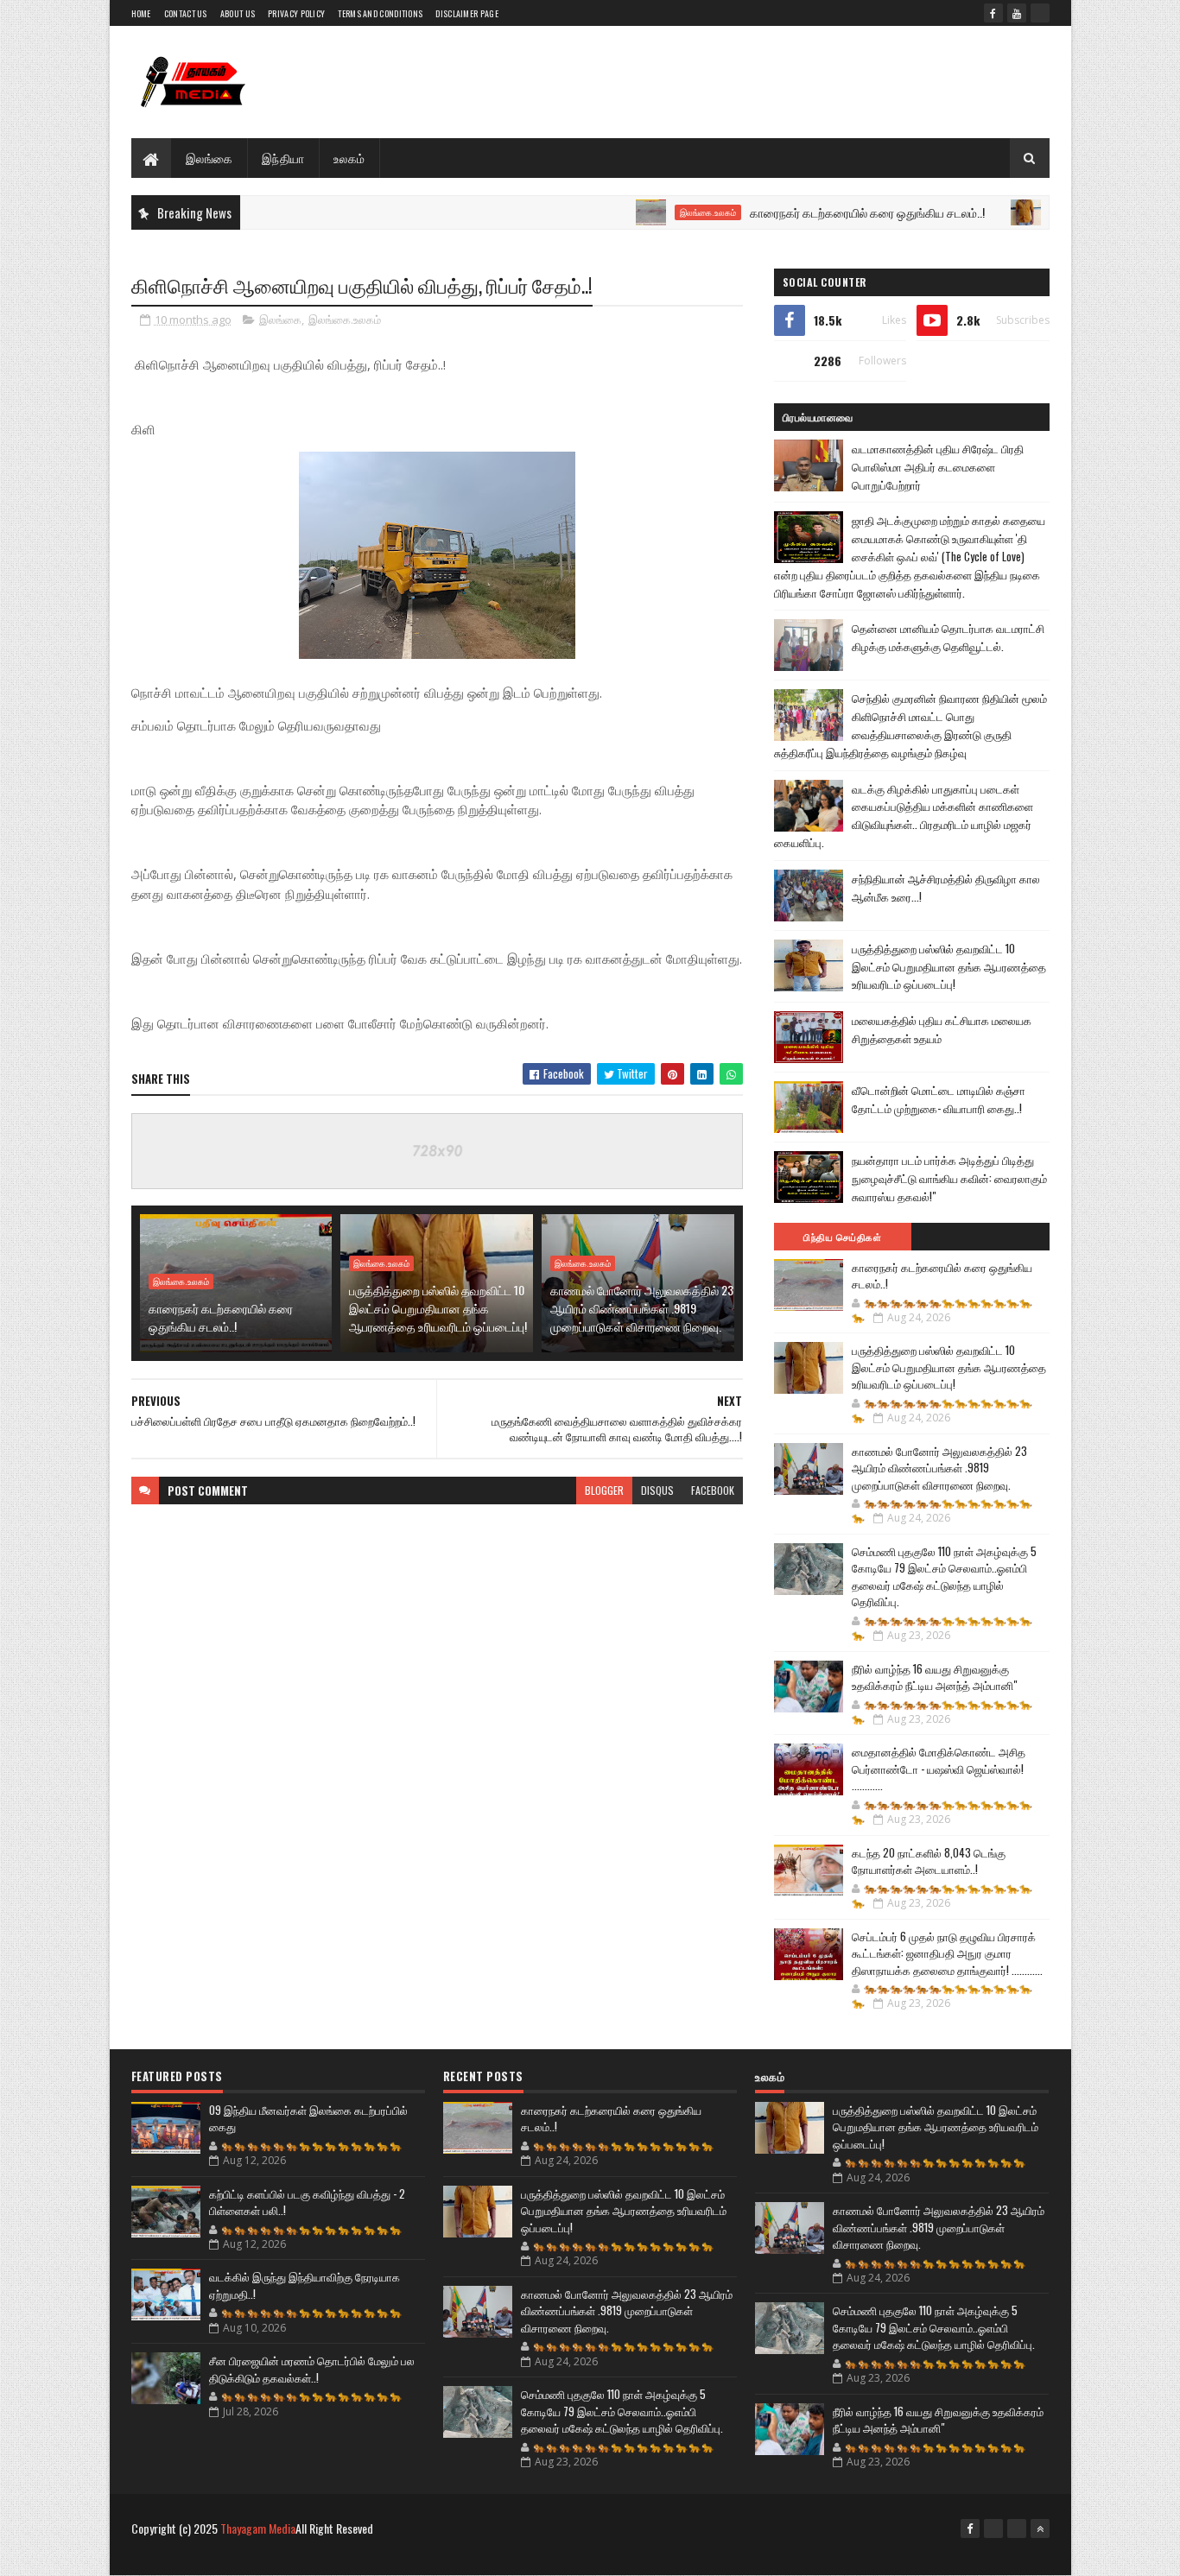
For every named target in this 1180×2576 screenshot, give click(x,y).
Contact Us (186, 13)
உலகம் (349, 158)
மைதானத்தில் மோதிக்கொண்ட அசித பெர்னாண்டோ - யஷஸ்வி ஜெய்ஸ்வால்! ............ (939, 1768)
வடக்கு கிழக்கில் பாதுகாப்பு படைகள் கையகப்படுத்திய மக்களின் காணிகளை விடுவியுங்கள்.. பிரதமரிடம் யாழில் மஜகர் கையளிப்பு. (904, 815)
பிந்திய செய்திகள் (842, 1237)
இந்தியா (283, 158)
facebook (713, 1490)
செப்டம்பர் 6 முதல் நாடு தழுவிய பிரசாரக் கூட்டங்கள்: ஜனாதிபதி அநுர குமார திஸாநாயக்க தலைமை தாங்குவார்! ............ (947, 1953)
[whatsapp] (1040, 13)
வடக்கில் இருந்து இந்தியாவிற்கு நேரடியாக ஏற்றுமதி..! (305, 2285)
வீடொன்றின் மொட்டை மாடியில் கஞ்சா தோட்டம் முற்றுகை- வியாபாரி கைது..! (939, 1099)
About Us (238, 13)
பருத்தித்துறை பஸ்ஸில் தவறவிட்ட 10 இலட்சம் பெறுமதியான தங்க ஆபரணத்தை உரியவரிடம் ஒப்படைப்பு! (438, 1308)
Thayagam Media (258, 2528)
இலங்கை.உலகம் (651, 212)
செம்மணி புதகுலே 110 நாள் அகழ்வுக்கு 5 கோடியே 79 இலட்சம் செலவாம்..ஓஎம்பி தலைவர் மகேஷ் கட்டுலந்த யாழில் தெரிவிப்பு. (944, 1576)
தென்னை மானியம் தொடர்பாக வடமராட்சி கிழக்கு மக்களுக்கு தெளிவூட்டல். (948, 637)
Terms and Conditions (380, 13)
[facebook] (993, 13)
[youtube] (1017, 13)
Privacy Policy (296, 13)
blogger (604, 1490)
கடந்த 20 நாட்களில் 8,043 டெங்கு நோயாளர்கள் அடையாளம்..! (929, 1861)
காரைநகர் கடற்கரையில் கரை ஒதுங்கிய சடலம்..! (810, 212)
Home (141, 13)
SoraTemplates (213, 2557)
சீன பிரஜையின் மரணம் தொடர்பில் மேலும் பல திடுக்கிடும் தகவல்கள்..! (312, 2369)
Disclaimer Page (467, 13)
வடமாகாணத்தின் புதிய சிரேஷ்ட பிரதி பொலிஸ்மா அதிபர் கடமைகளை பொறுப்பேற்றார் (938, 466)
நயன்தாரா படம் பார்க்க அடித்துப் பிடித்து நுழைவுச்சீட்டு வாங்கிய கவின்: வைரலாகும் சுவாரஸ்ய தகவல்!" (949, 1178)
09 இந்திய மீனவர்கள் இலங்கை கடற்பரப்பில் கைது (308, 2118)
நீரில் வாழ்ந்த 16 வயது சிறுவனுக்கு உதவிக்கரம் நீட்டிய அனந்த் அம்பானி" (934, 1677)
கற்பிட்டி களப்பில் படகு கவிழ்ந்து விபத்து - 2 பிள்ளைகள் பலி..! (307, 2202)
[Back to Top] (1040, 2529)
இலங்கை (209, 158)
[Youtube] (993, 2529)
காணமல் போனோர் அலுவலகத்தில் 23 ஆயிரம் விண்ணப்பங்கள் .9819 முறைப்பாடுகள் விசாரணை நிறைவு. (642, 1308)
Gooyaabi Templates (357, 2557)
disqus (657, 1490)
